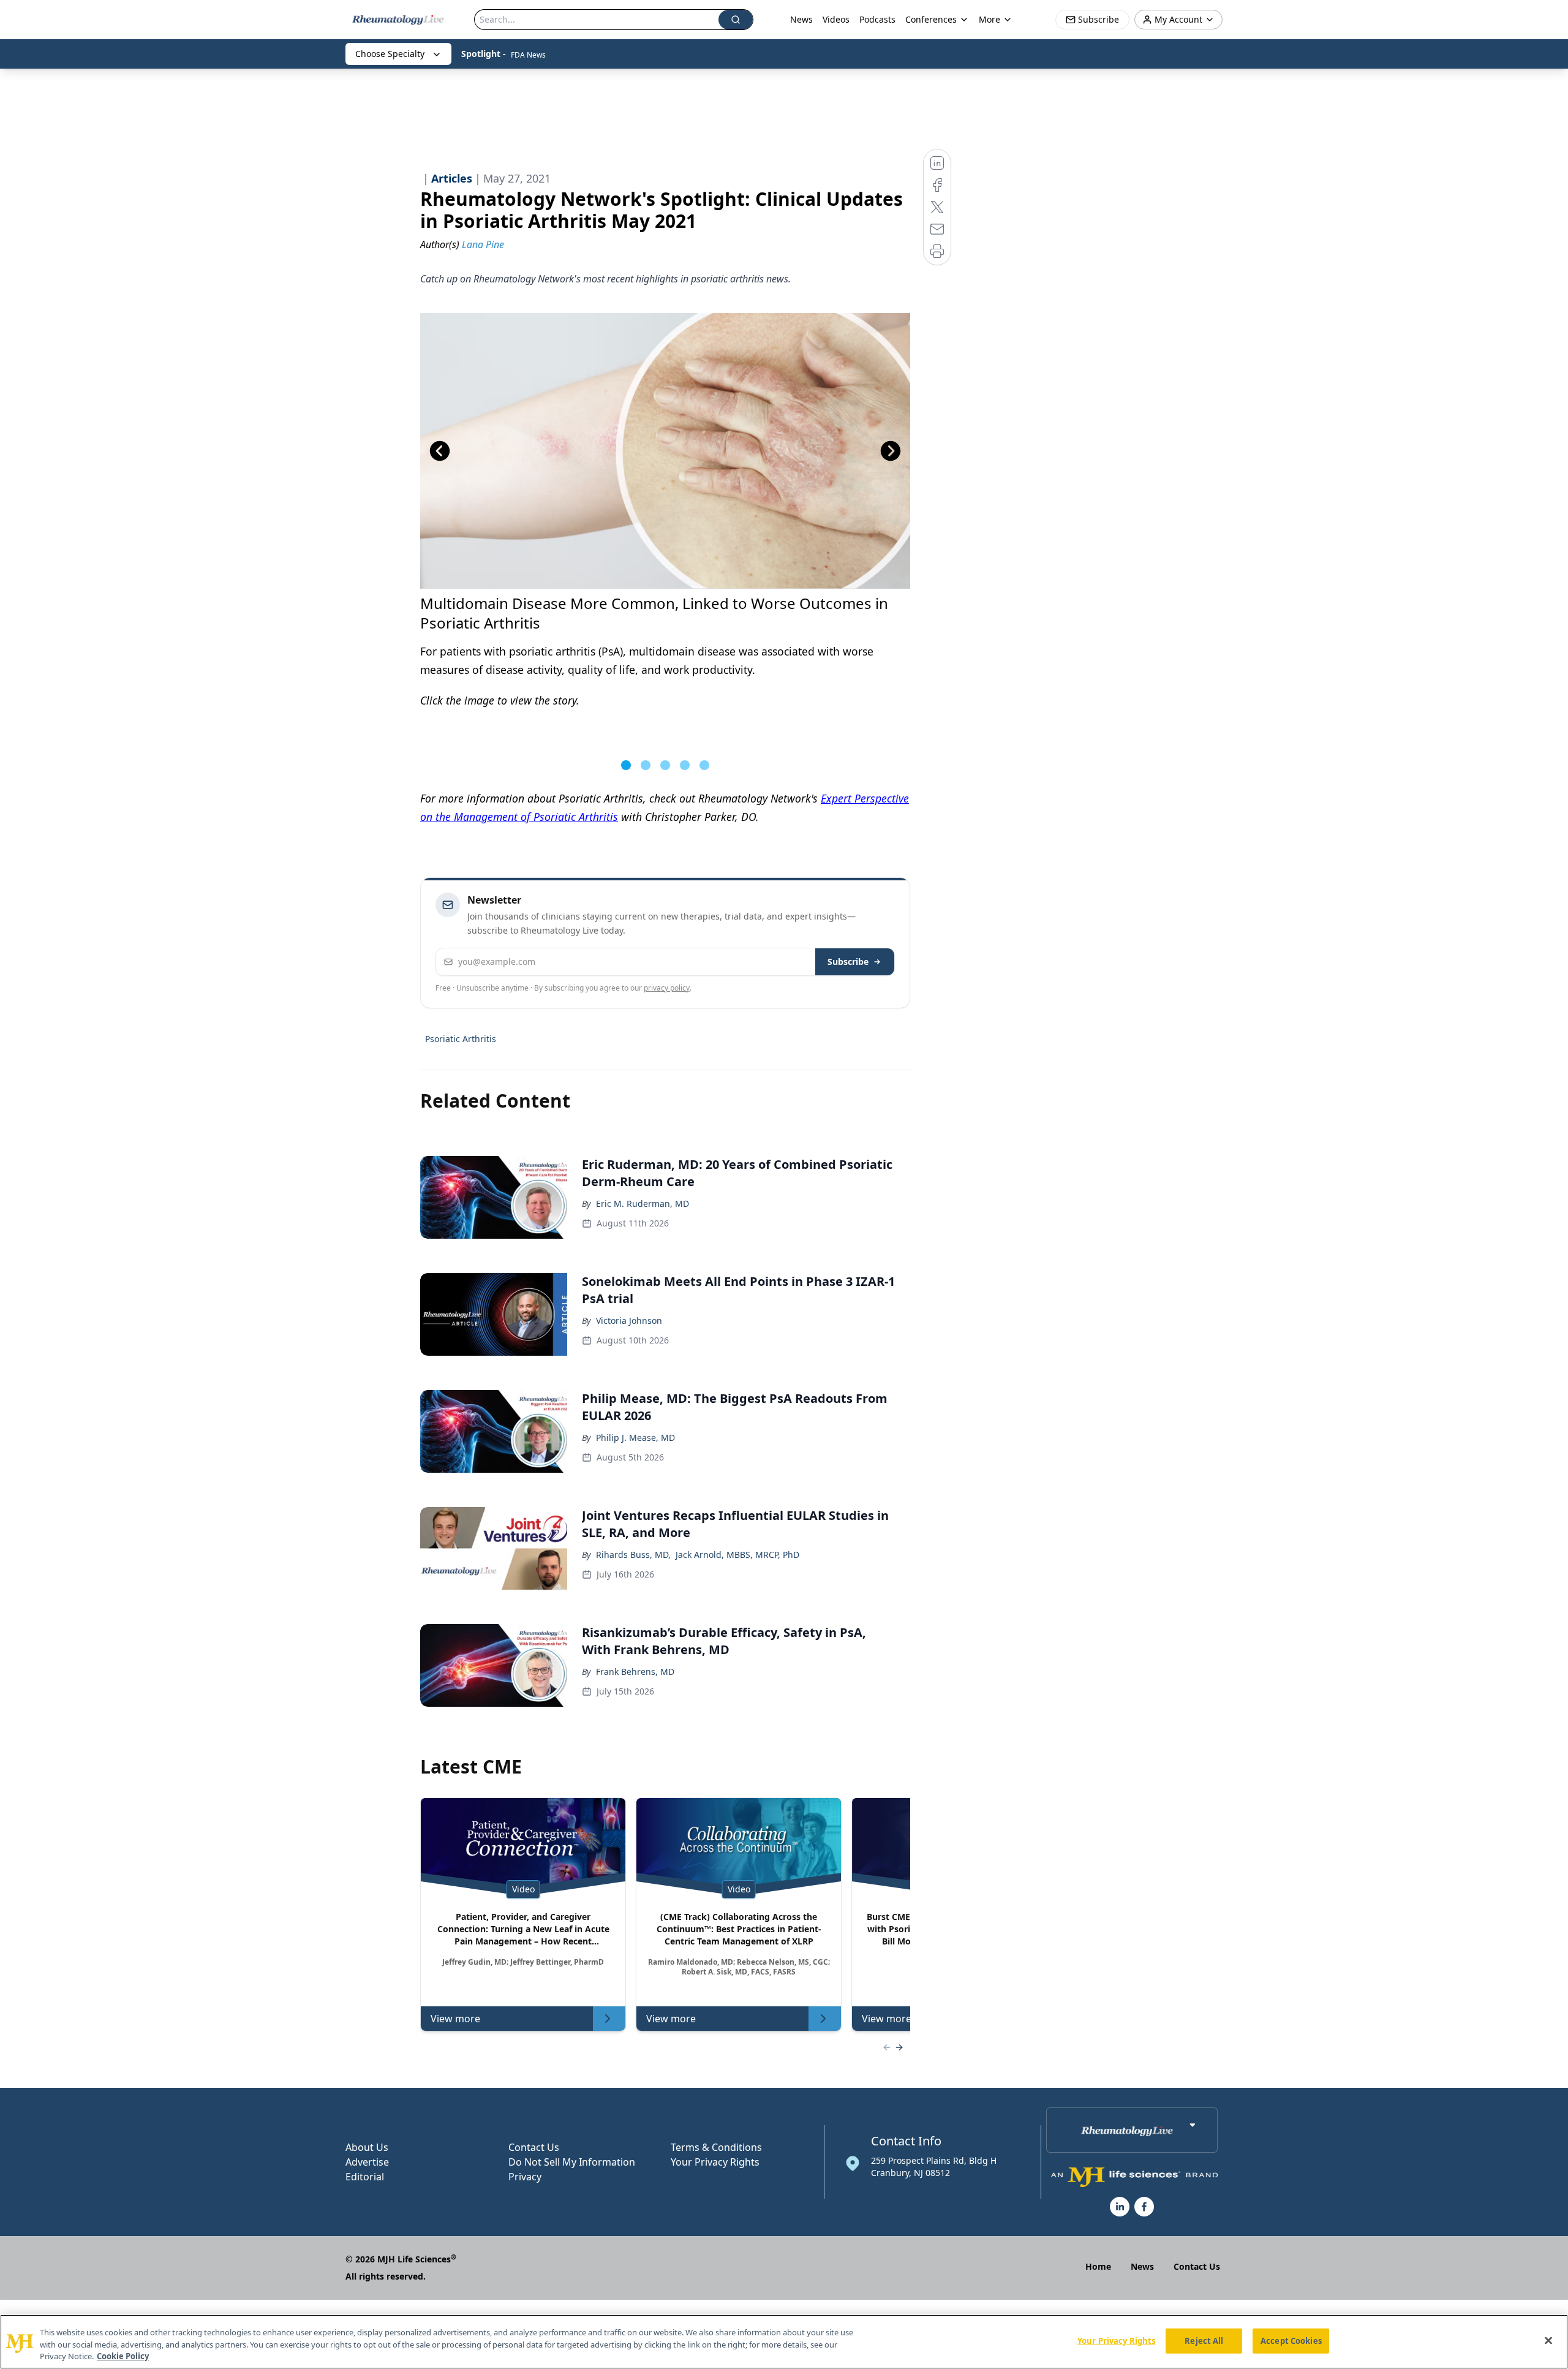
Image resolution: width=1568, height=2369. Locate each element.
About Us (367, 2147)
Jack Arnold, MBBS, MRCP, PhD (737, 1555)
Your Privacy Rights (715, 2162)
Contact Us (534, 2147)
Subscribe (848, 962)
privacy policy (667, 988)
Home (1098, 2266)
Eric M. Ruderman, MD (643, 1203)
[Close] (1548, 2340)
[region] (784, 2342)
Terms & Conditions (716, 2147)
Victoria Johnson (629, 1321)
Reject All (1204, 2340)
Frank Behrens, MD (635, 1672)
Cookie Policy (123, 2356)
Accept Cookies (1291, 2340)
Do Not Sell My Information (572, 2162)
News (801, 19)
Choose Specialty (390, 54)
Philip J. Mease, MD (635, 1438)
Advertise (367, 2162)
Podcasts (877, 19)
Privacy (525, 2177)
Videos (836, 19)
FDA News (528, 55)
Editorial (365, 2177)
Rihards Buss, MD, (633, 1555)
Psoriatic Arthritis (461, 1039)
